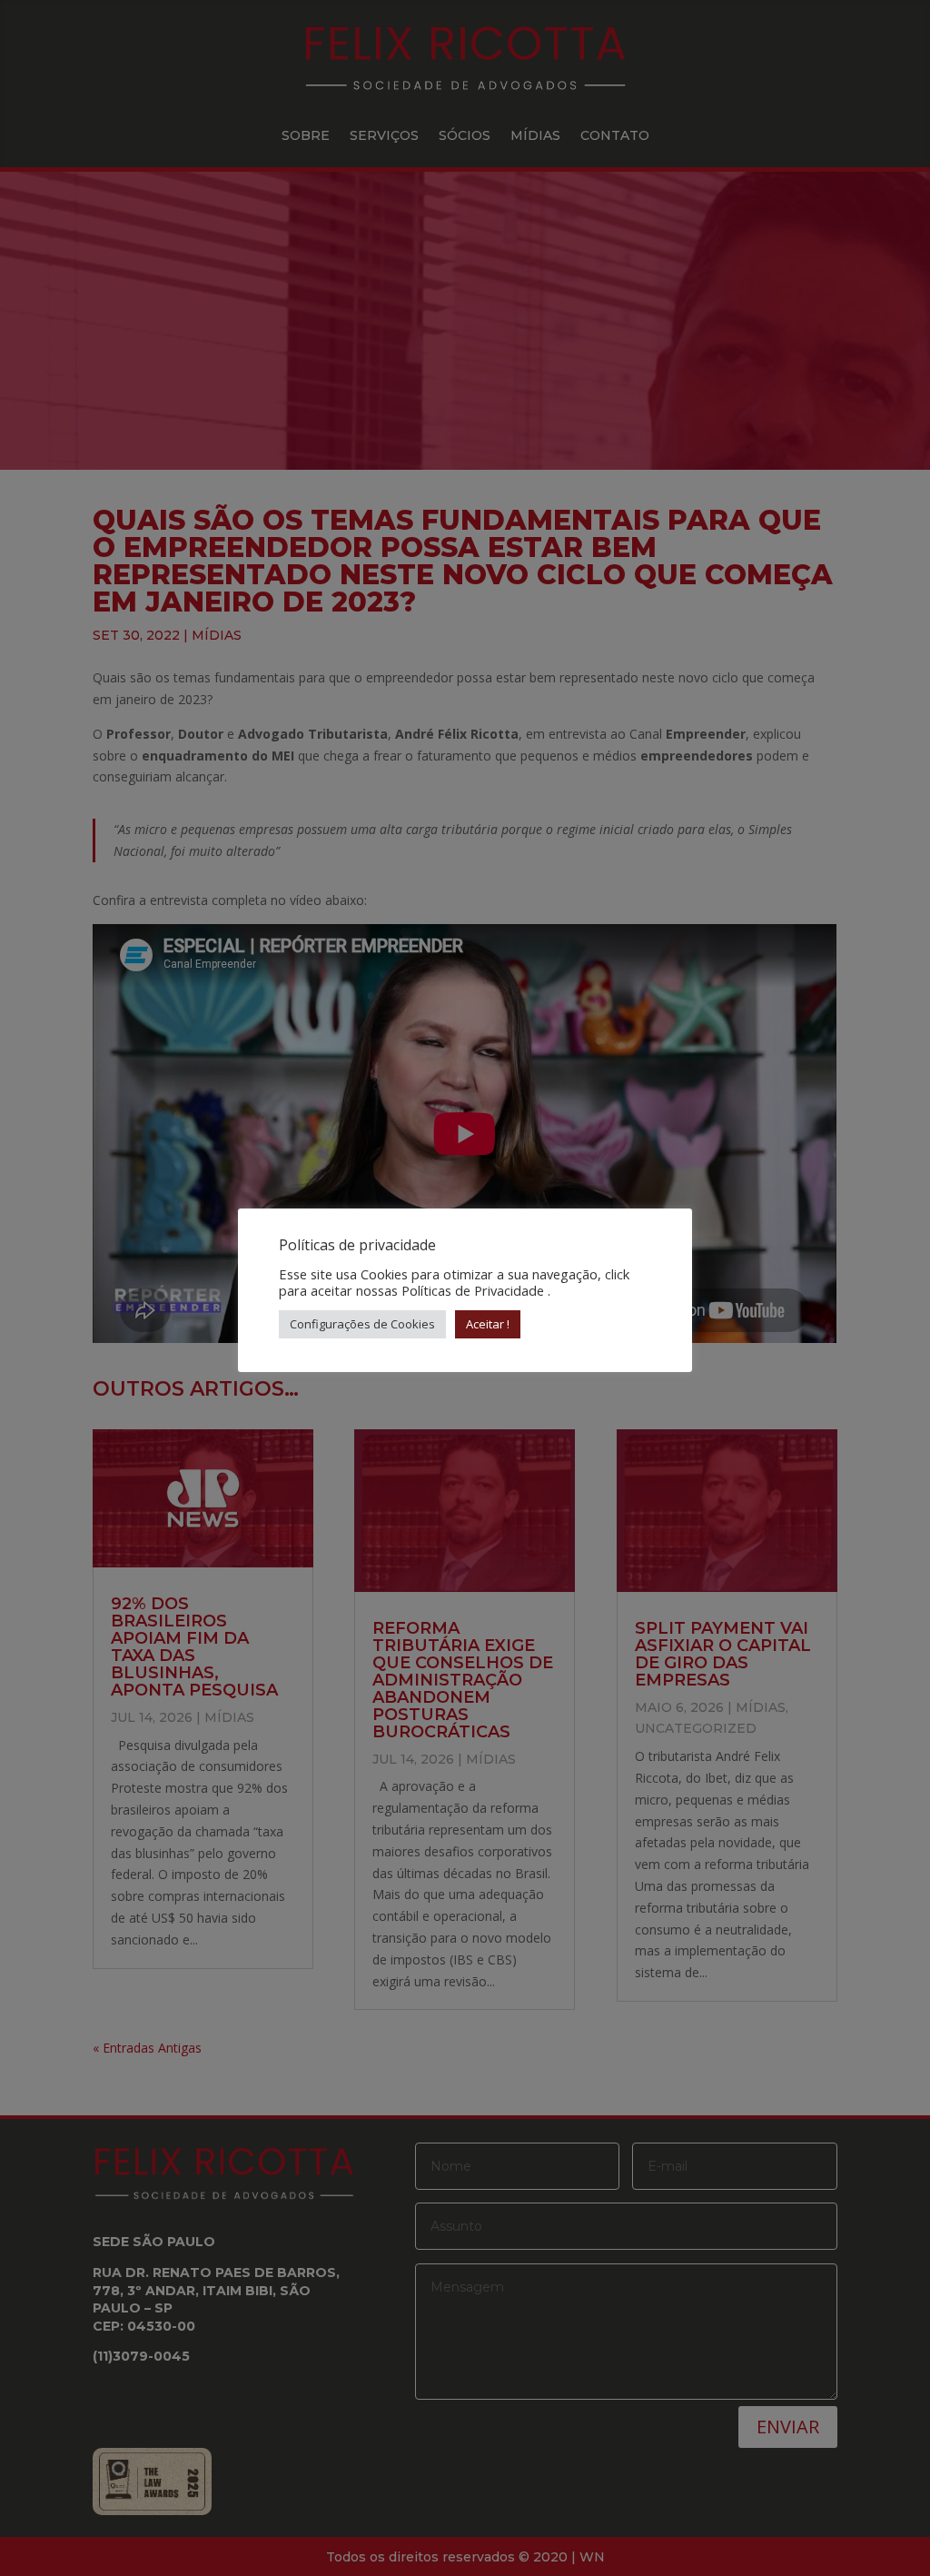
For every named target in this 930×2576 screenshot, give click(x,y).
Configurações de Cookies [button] (362, 1324)
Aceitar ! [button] (488, 1324)
